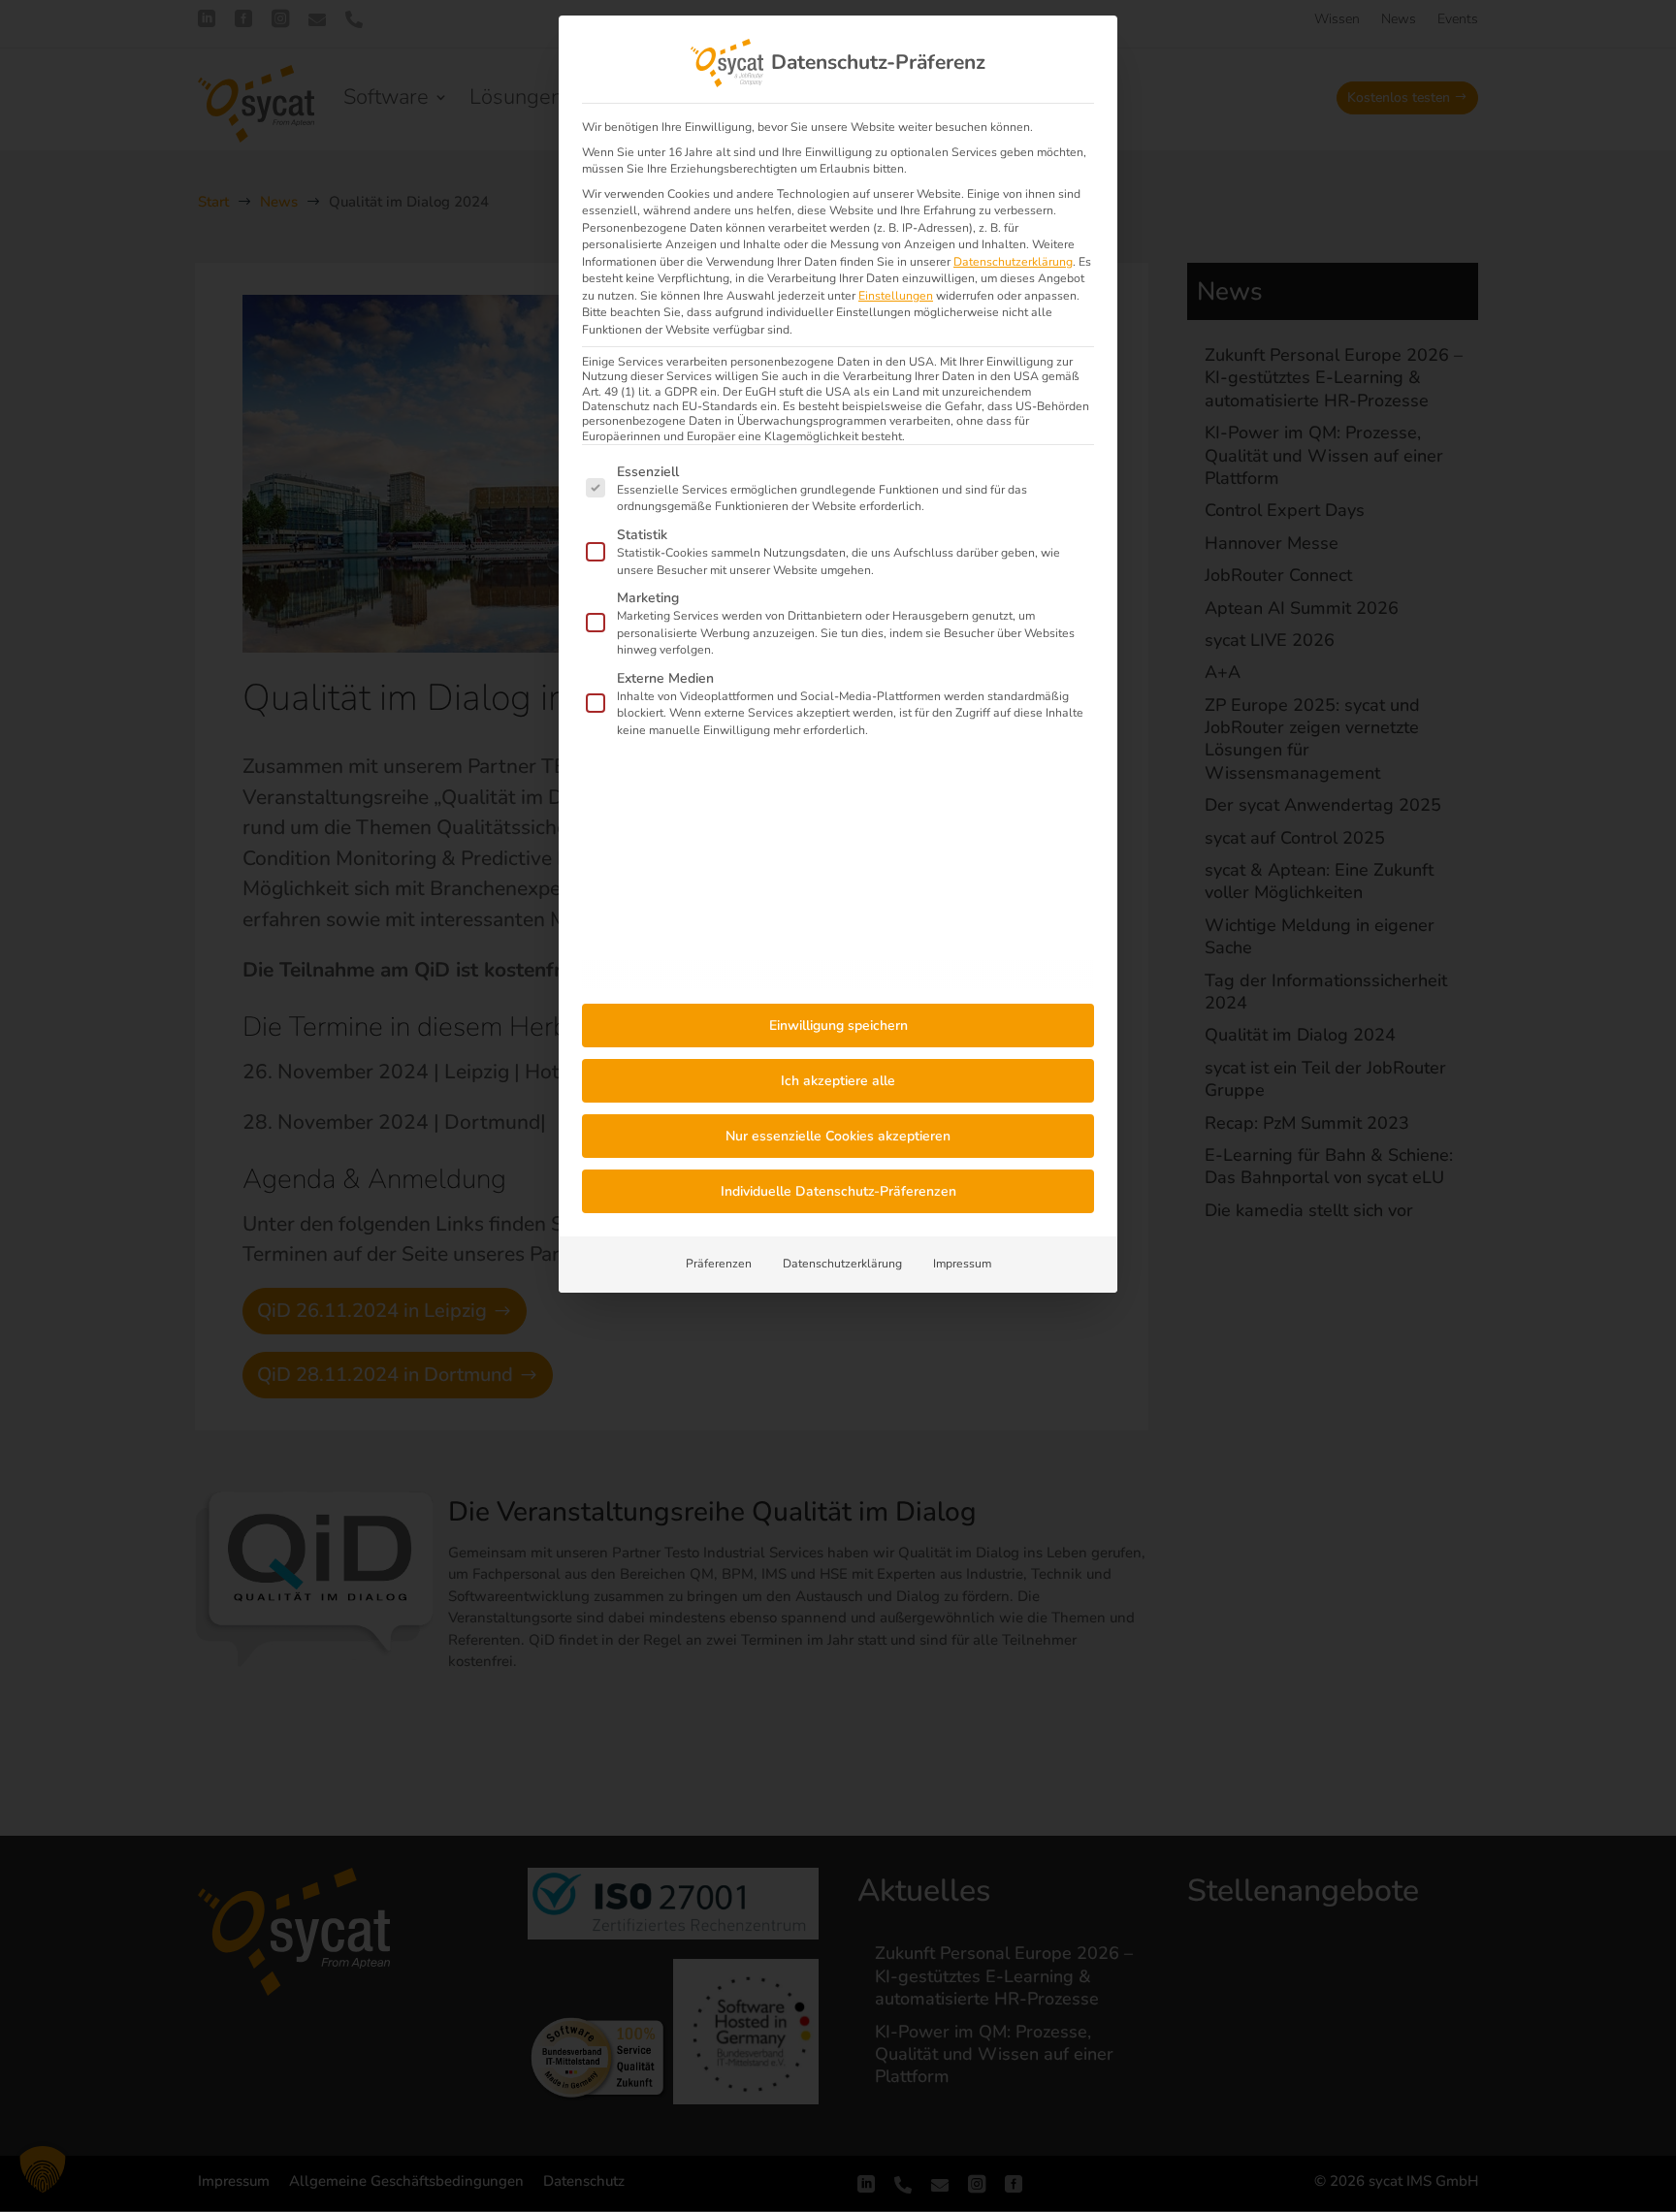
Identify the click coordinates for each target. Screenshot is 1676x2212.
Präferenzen (719, 1264)
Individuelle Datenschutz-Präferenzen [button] (838, 1191)
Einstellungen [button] (896, 296)
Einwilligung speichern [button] (838, 1026)
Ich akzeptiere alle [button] (838, 1081)
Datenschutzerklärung (1013, 262)
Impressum (962, 1264)
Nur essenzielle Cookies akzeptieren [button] (838, 1136)
